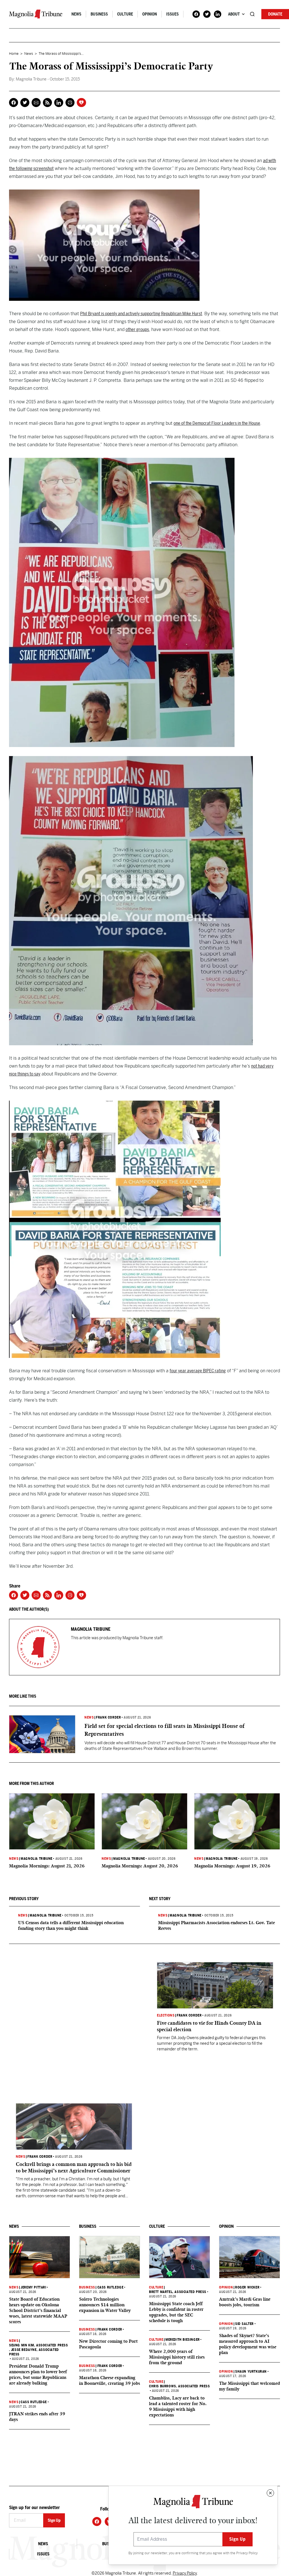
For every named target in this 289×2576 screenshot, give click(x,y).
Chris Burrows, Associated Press (179, 2386)
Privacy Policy (247, 2553)
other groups (137, 329)
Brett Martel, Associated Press (178, 2292)
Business (99, 14)
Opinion (150, 14)
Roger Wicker (247, 2287)
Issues (172, 14)
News (76, 14)
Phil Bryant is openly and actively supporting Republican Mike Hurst (141, 314)
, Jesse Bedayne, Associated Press (34, 2352)
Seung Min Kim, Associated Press (39, 2345)
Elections (166, 2015)
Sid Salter (244, 2324)
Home (14, 54)
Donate (275, 14)
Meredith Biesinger (183, 2340)
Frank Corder (108, 1717)
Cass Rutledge (34, 2402)
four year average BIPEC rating (198, 1371)
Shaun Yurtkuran (251, 2372)
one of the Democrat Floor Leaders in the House (217, 423)
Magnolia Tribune (37, 1859)
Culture (125, 14)
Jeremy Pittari (33, 2287)
